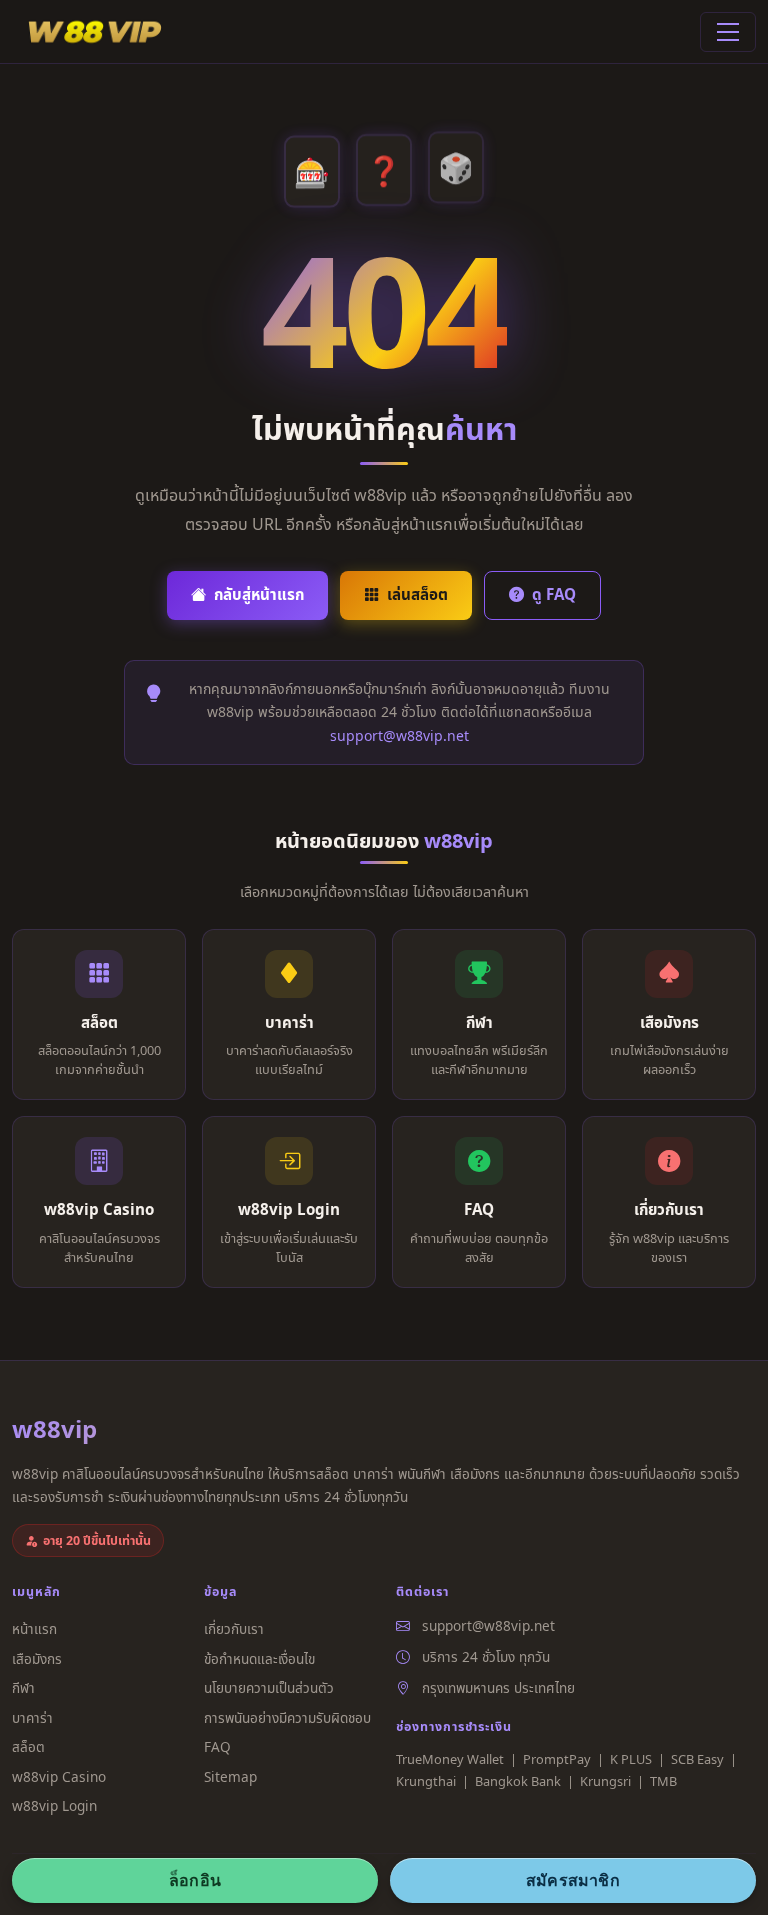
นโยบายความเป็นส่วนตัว (269, 1687)
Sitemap (230, 1776)
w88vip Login (54, 1805)
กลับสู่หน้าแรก (259, 594)
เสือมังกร (37, 1658)
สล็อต (28, 1746)
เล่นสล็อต (417, 594)
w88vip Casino (59, 1776)
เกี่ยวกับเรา (234, 1628)
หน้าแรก (34, 1628)
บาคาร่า (32, 1717)
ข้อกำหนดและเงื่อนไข (259, 1658)
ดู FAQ (554, 594)
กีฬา (23, 1687)
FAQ (217, 1746)
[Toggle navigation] (728, 32)
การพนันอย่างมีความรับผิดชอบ (287, 1717)
